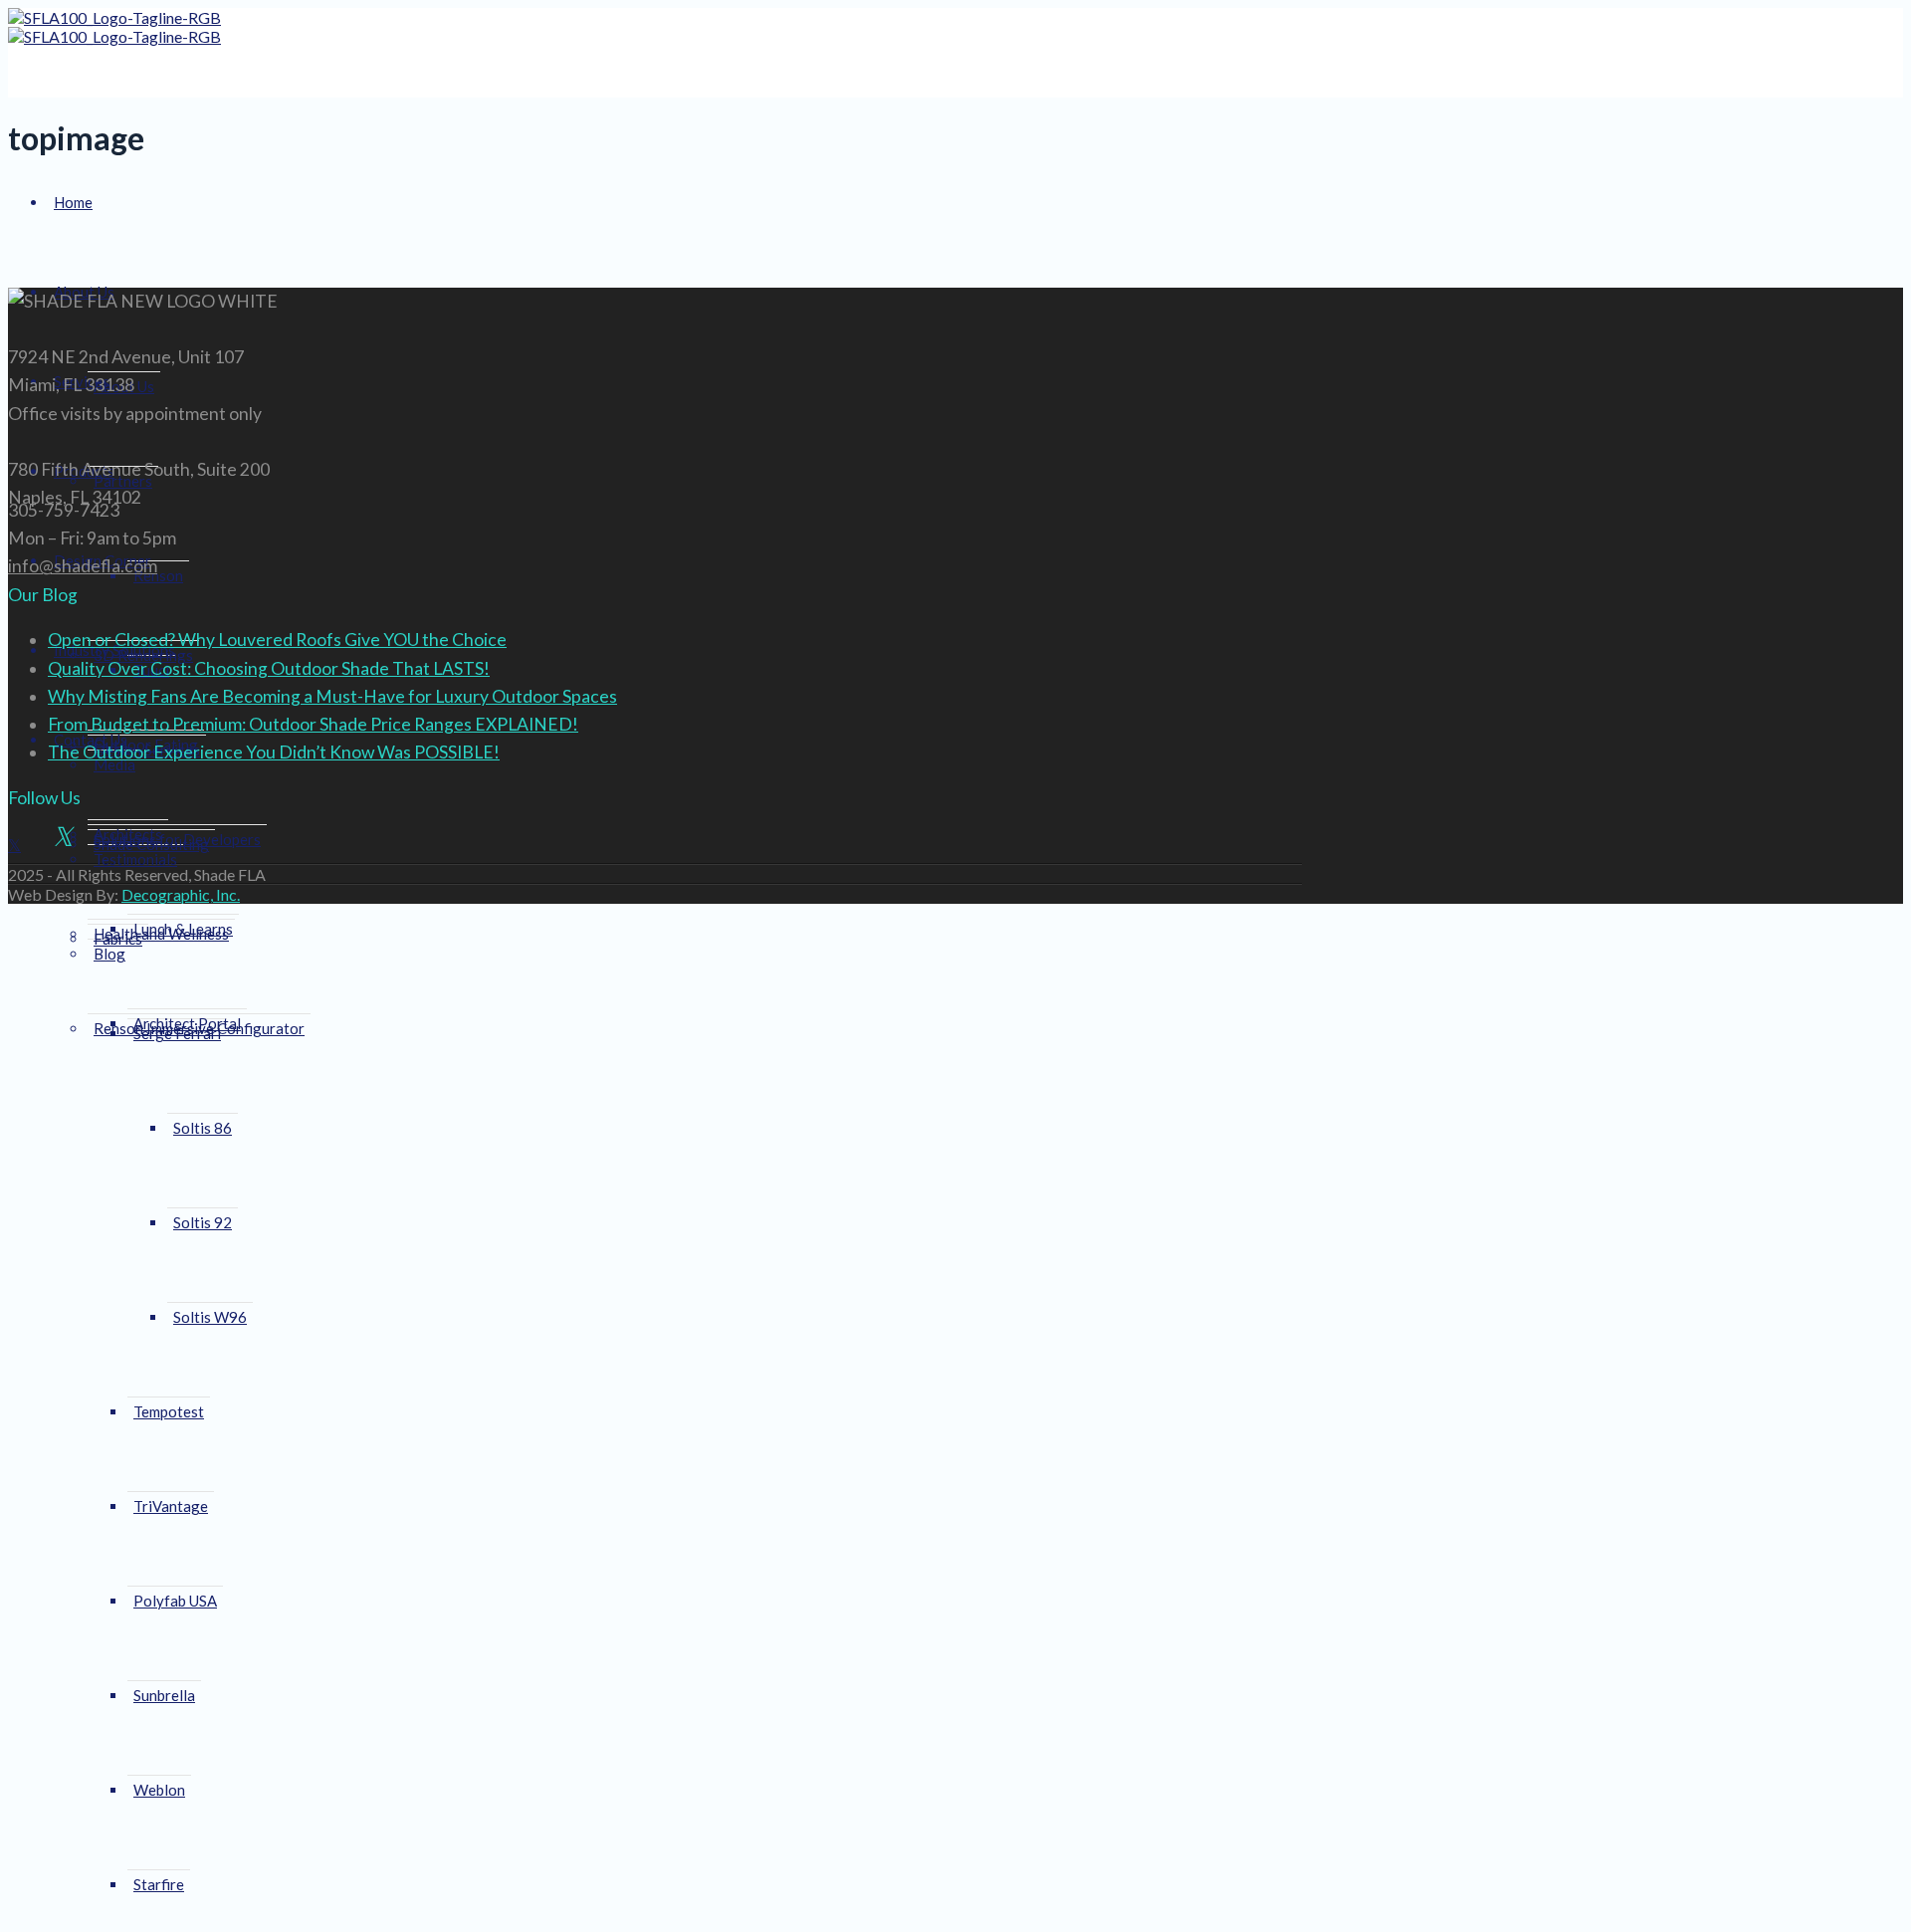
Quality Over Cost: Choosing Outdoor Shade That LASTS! (269, 668)
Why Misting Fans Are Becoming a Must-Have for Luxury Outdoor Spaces (332, 696)
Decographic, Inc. (181, 894)
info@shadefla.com (83, 566)
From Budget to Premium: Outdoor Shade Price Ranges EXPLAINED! (313, 724)
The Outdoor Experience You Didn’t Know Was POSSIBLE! (274, 752)
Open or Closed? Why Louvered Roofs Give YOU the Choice (277, 640)
